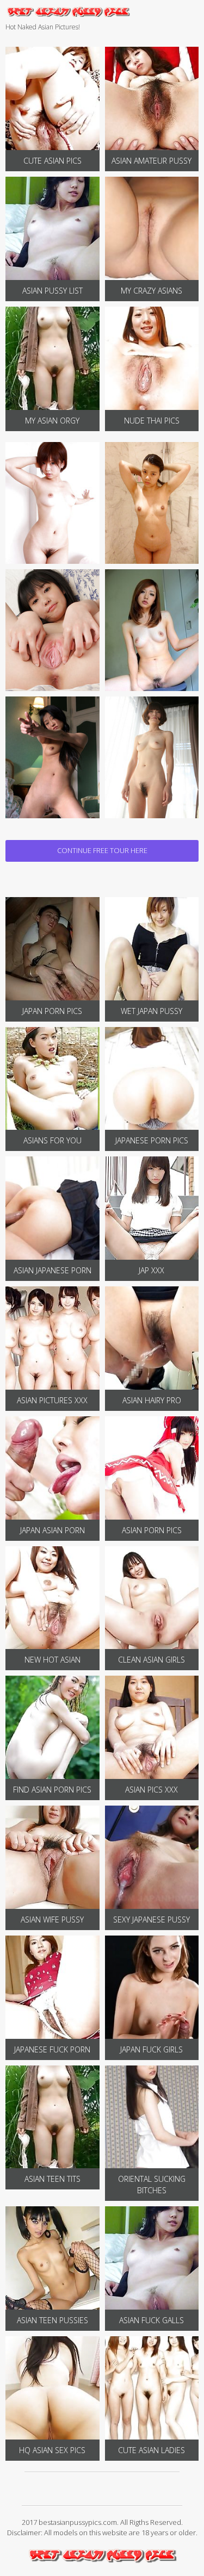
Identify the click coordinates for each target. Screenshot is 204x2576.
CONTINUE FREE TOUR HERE (102, 850)
